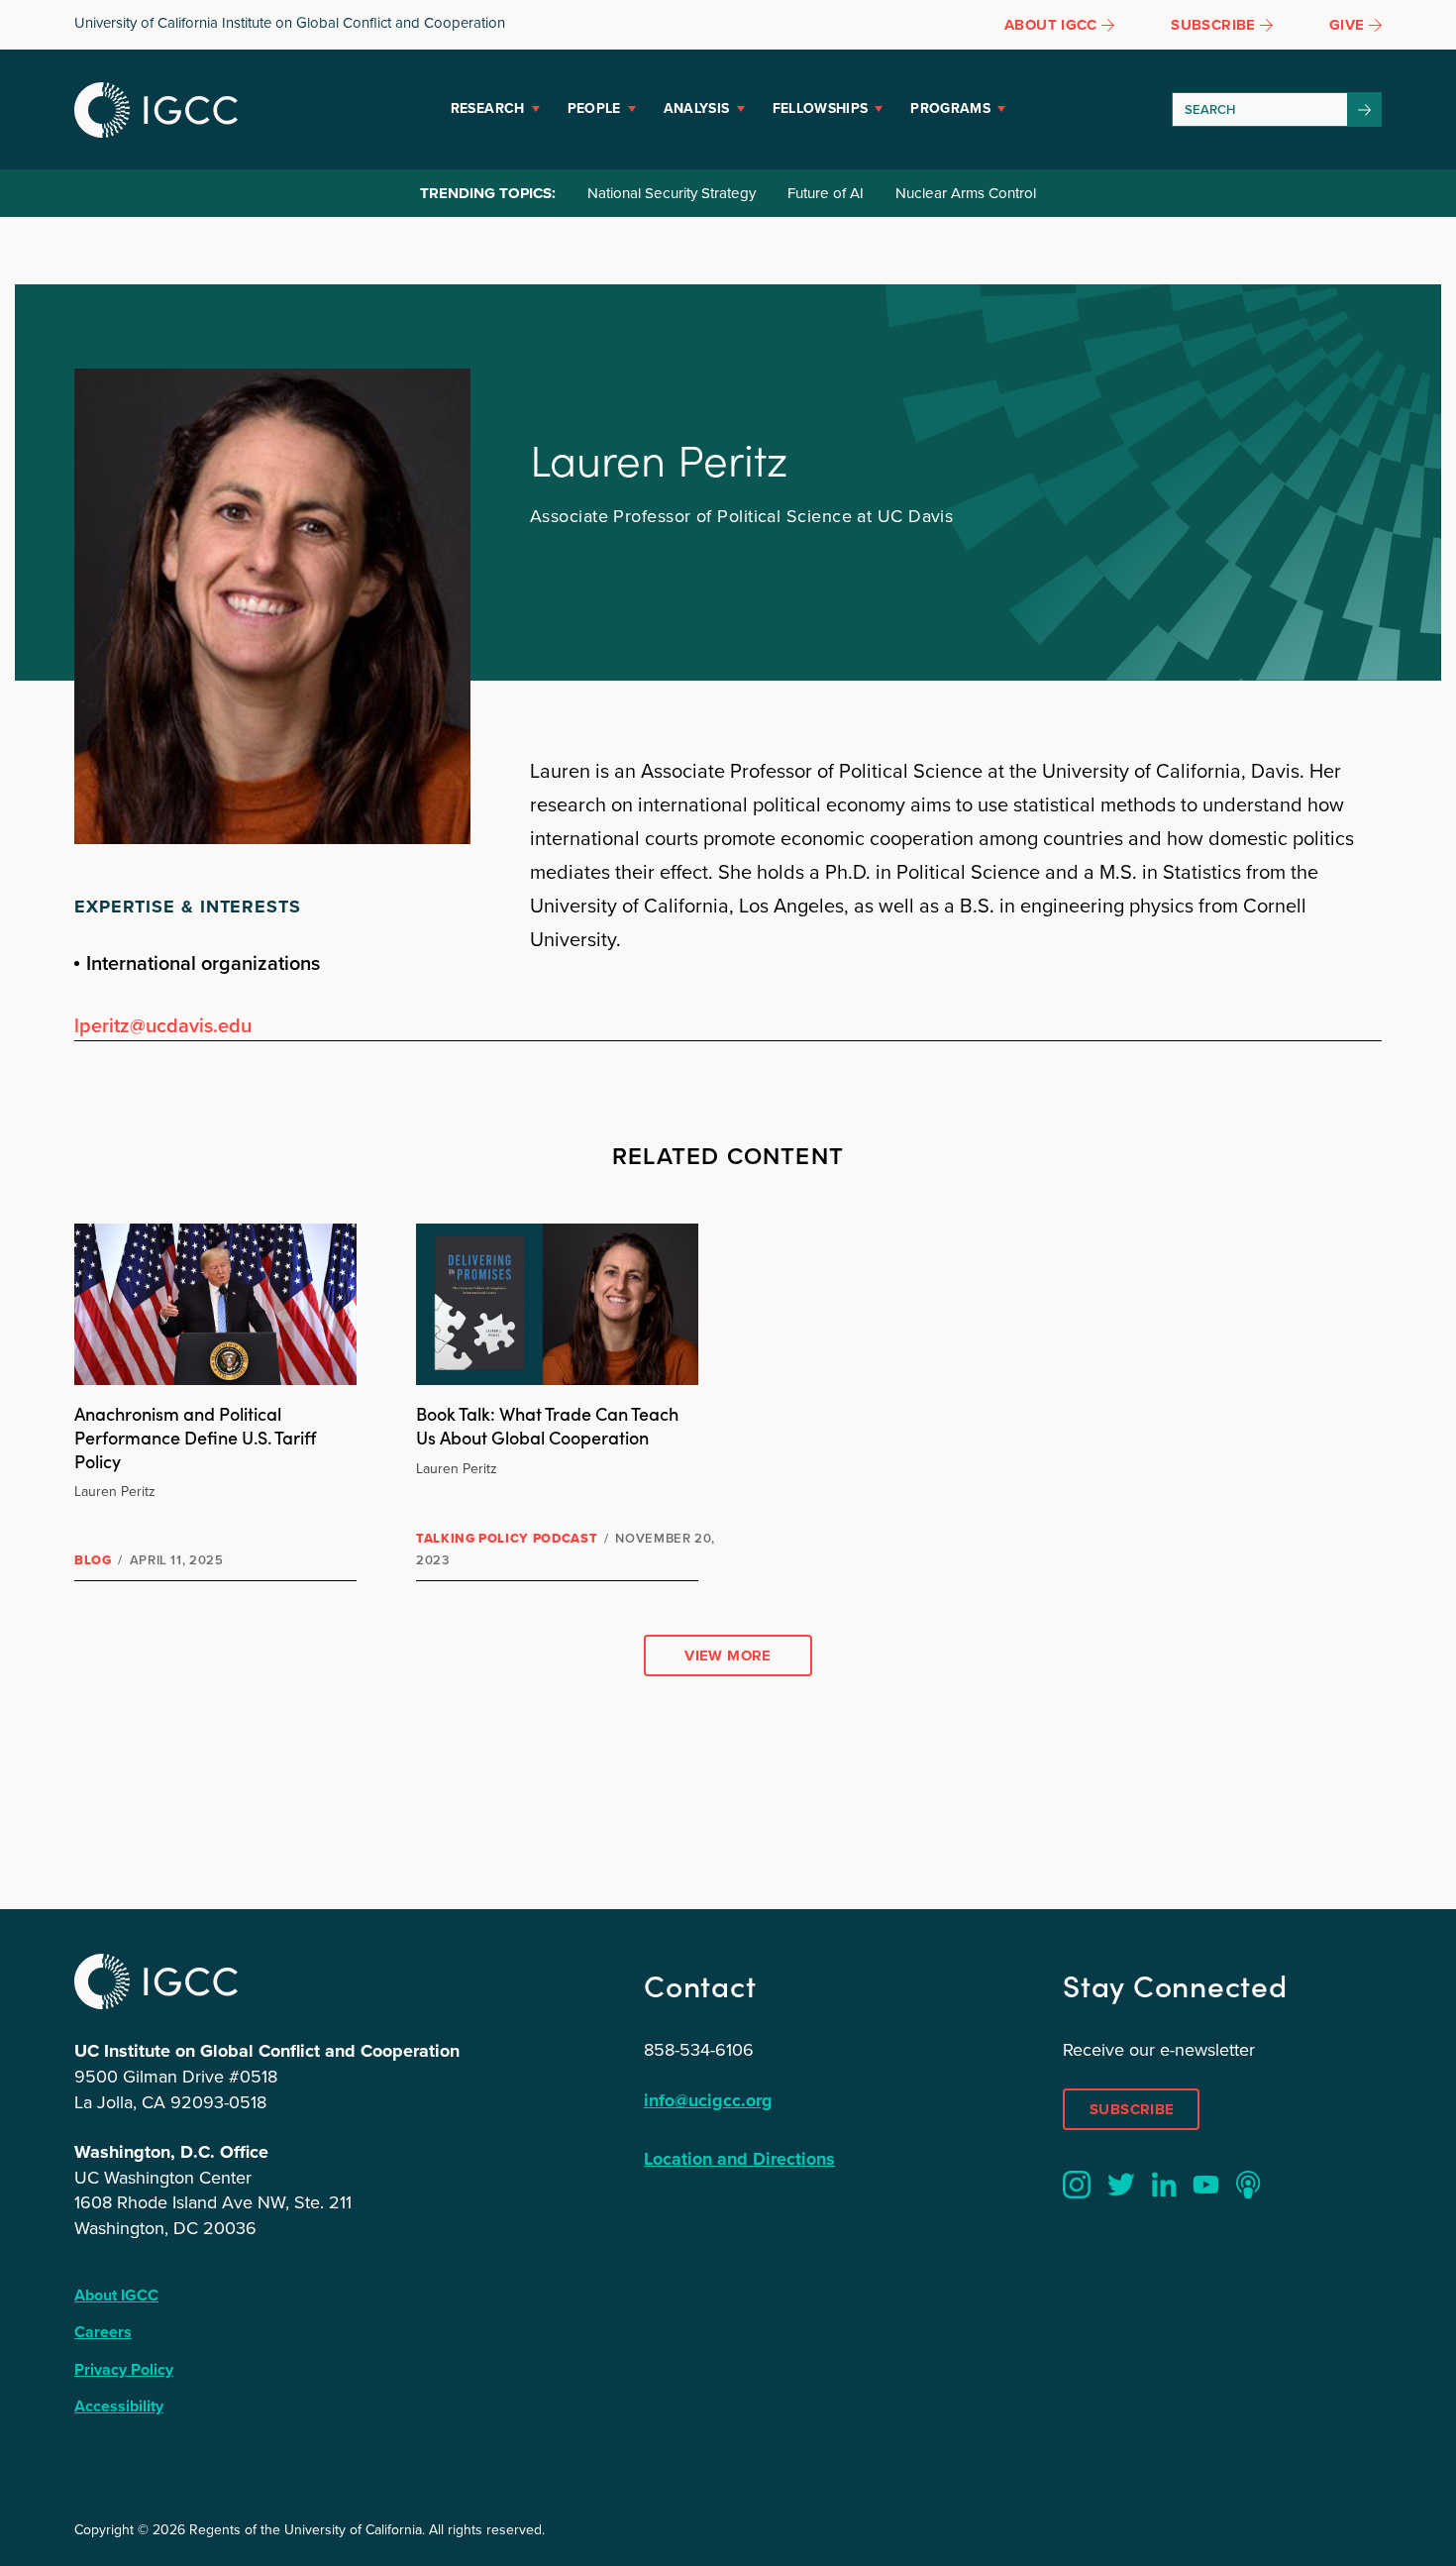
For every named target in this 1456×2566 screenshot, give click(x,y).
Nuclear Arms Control (966, 193)
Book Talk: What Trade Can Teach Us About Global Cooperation (547, 1425)
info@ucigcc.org (708, 2100)
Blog (93, 1560)
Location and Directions (739, 2159)
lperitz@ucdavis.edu (163, 1025)
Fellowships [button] (821, 108)
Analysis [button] (697, 108)
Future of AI (826, 193)
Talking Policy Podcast (507, 1538)
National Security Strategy (672, 193)
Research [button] (488, 108)
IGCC (156, 110)
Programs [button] (950, 108)
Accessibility (119, 2406)
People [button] (594, 108)
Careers (103, 2332)
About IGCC (116, 2295)
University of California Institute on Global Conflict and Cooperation (290, 23)
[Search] (1365, 109)
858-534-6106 (699, 2050)
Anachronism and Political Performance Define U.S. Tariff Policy (195, 1437)
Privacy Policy (124, 2369)
